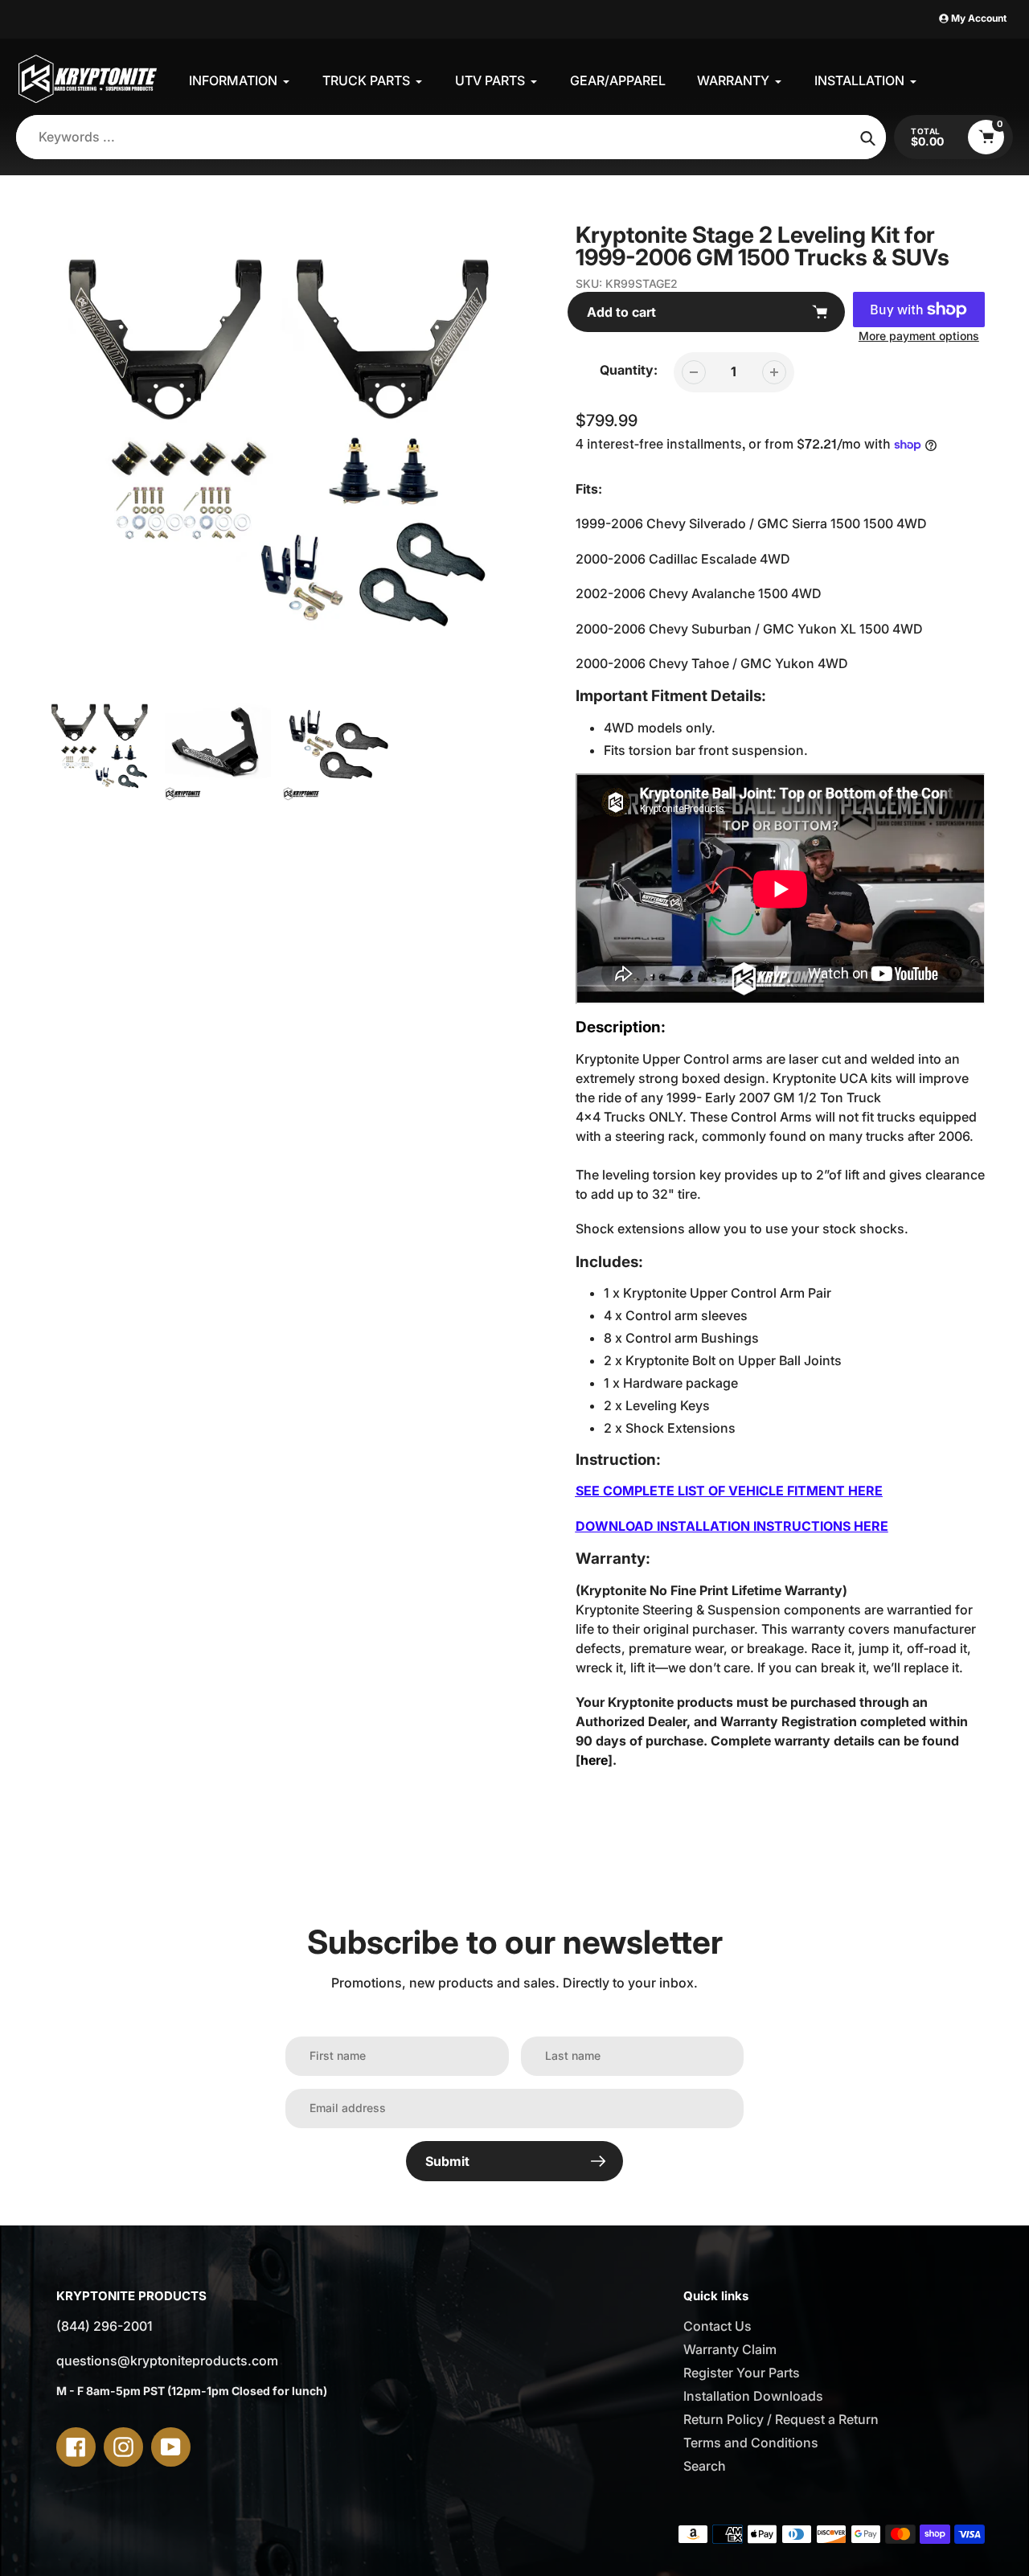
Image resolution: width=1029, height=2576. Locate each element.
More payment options (919, 336)
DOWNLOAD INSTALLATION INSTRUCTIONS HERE (732, 1526)
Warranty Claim (730, 2349)
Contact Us (717, 2326)
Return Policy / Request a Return (781, 2419)
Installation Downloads (753, 2396)
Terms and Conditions (751, 2443)
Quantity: (629, 370)
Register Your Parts (742, 2373)
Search (705, 2466)
